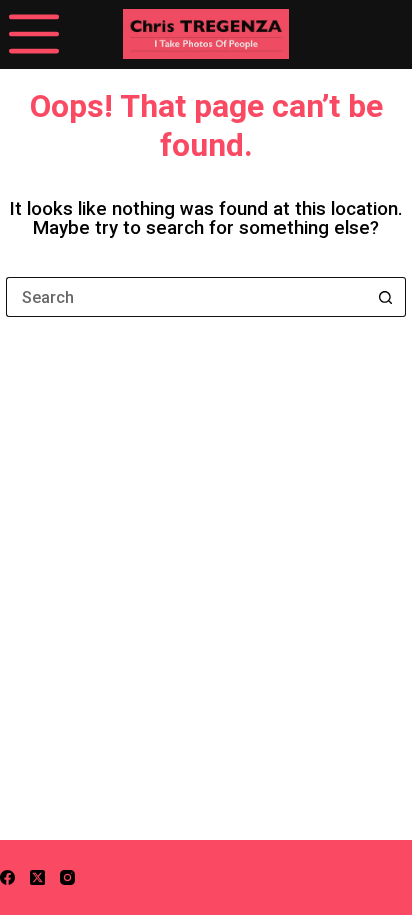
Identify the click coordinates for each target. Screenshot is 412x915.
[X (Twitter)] (37, 877)
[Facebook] (7, 877)
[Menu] (34, 34)
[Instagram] (67, 877)
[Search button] (386, 297)
